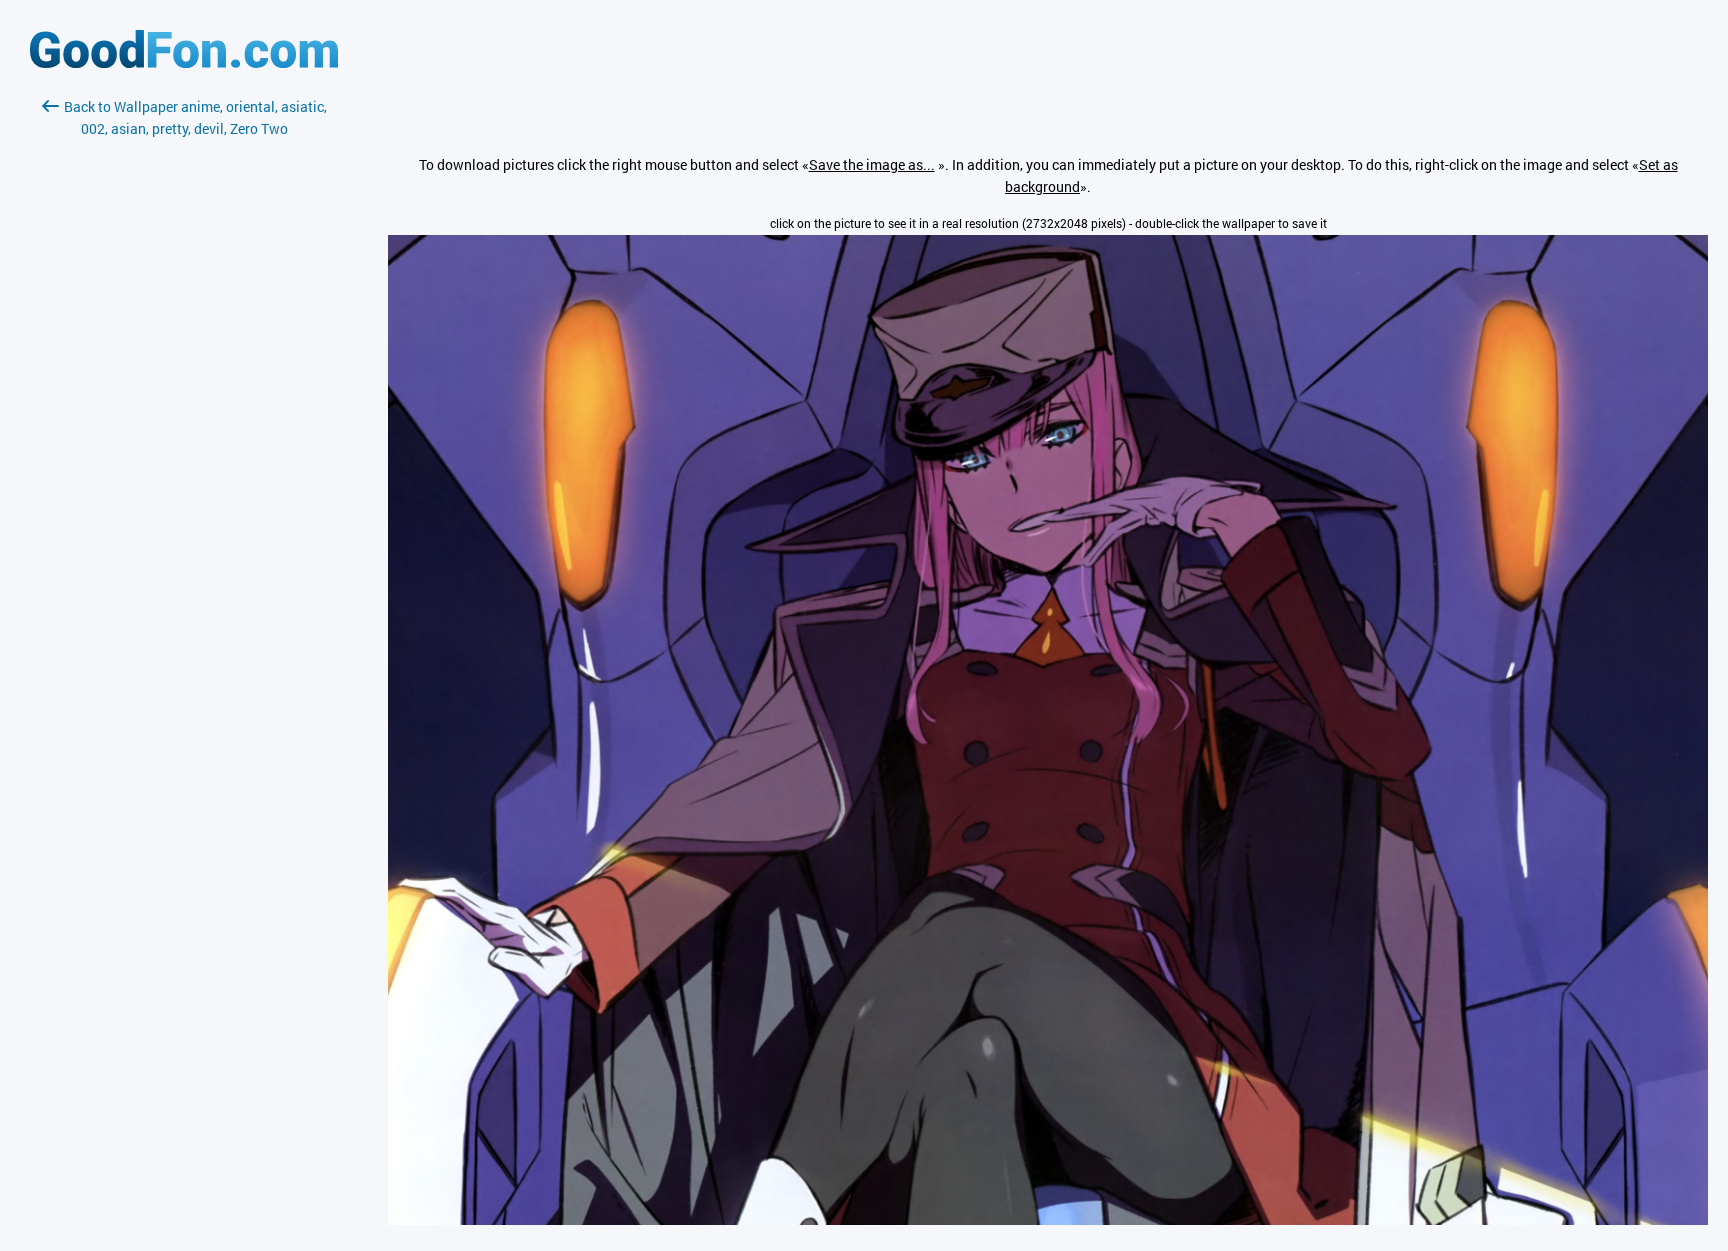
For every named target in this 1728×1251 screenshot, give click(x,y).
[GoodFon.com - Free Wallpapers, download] (184, 62)
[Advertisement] (184, 377)
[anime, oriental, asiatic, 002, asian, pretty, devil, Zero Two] (1048, 1219)
